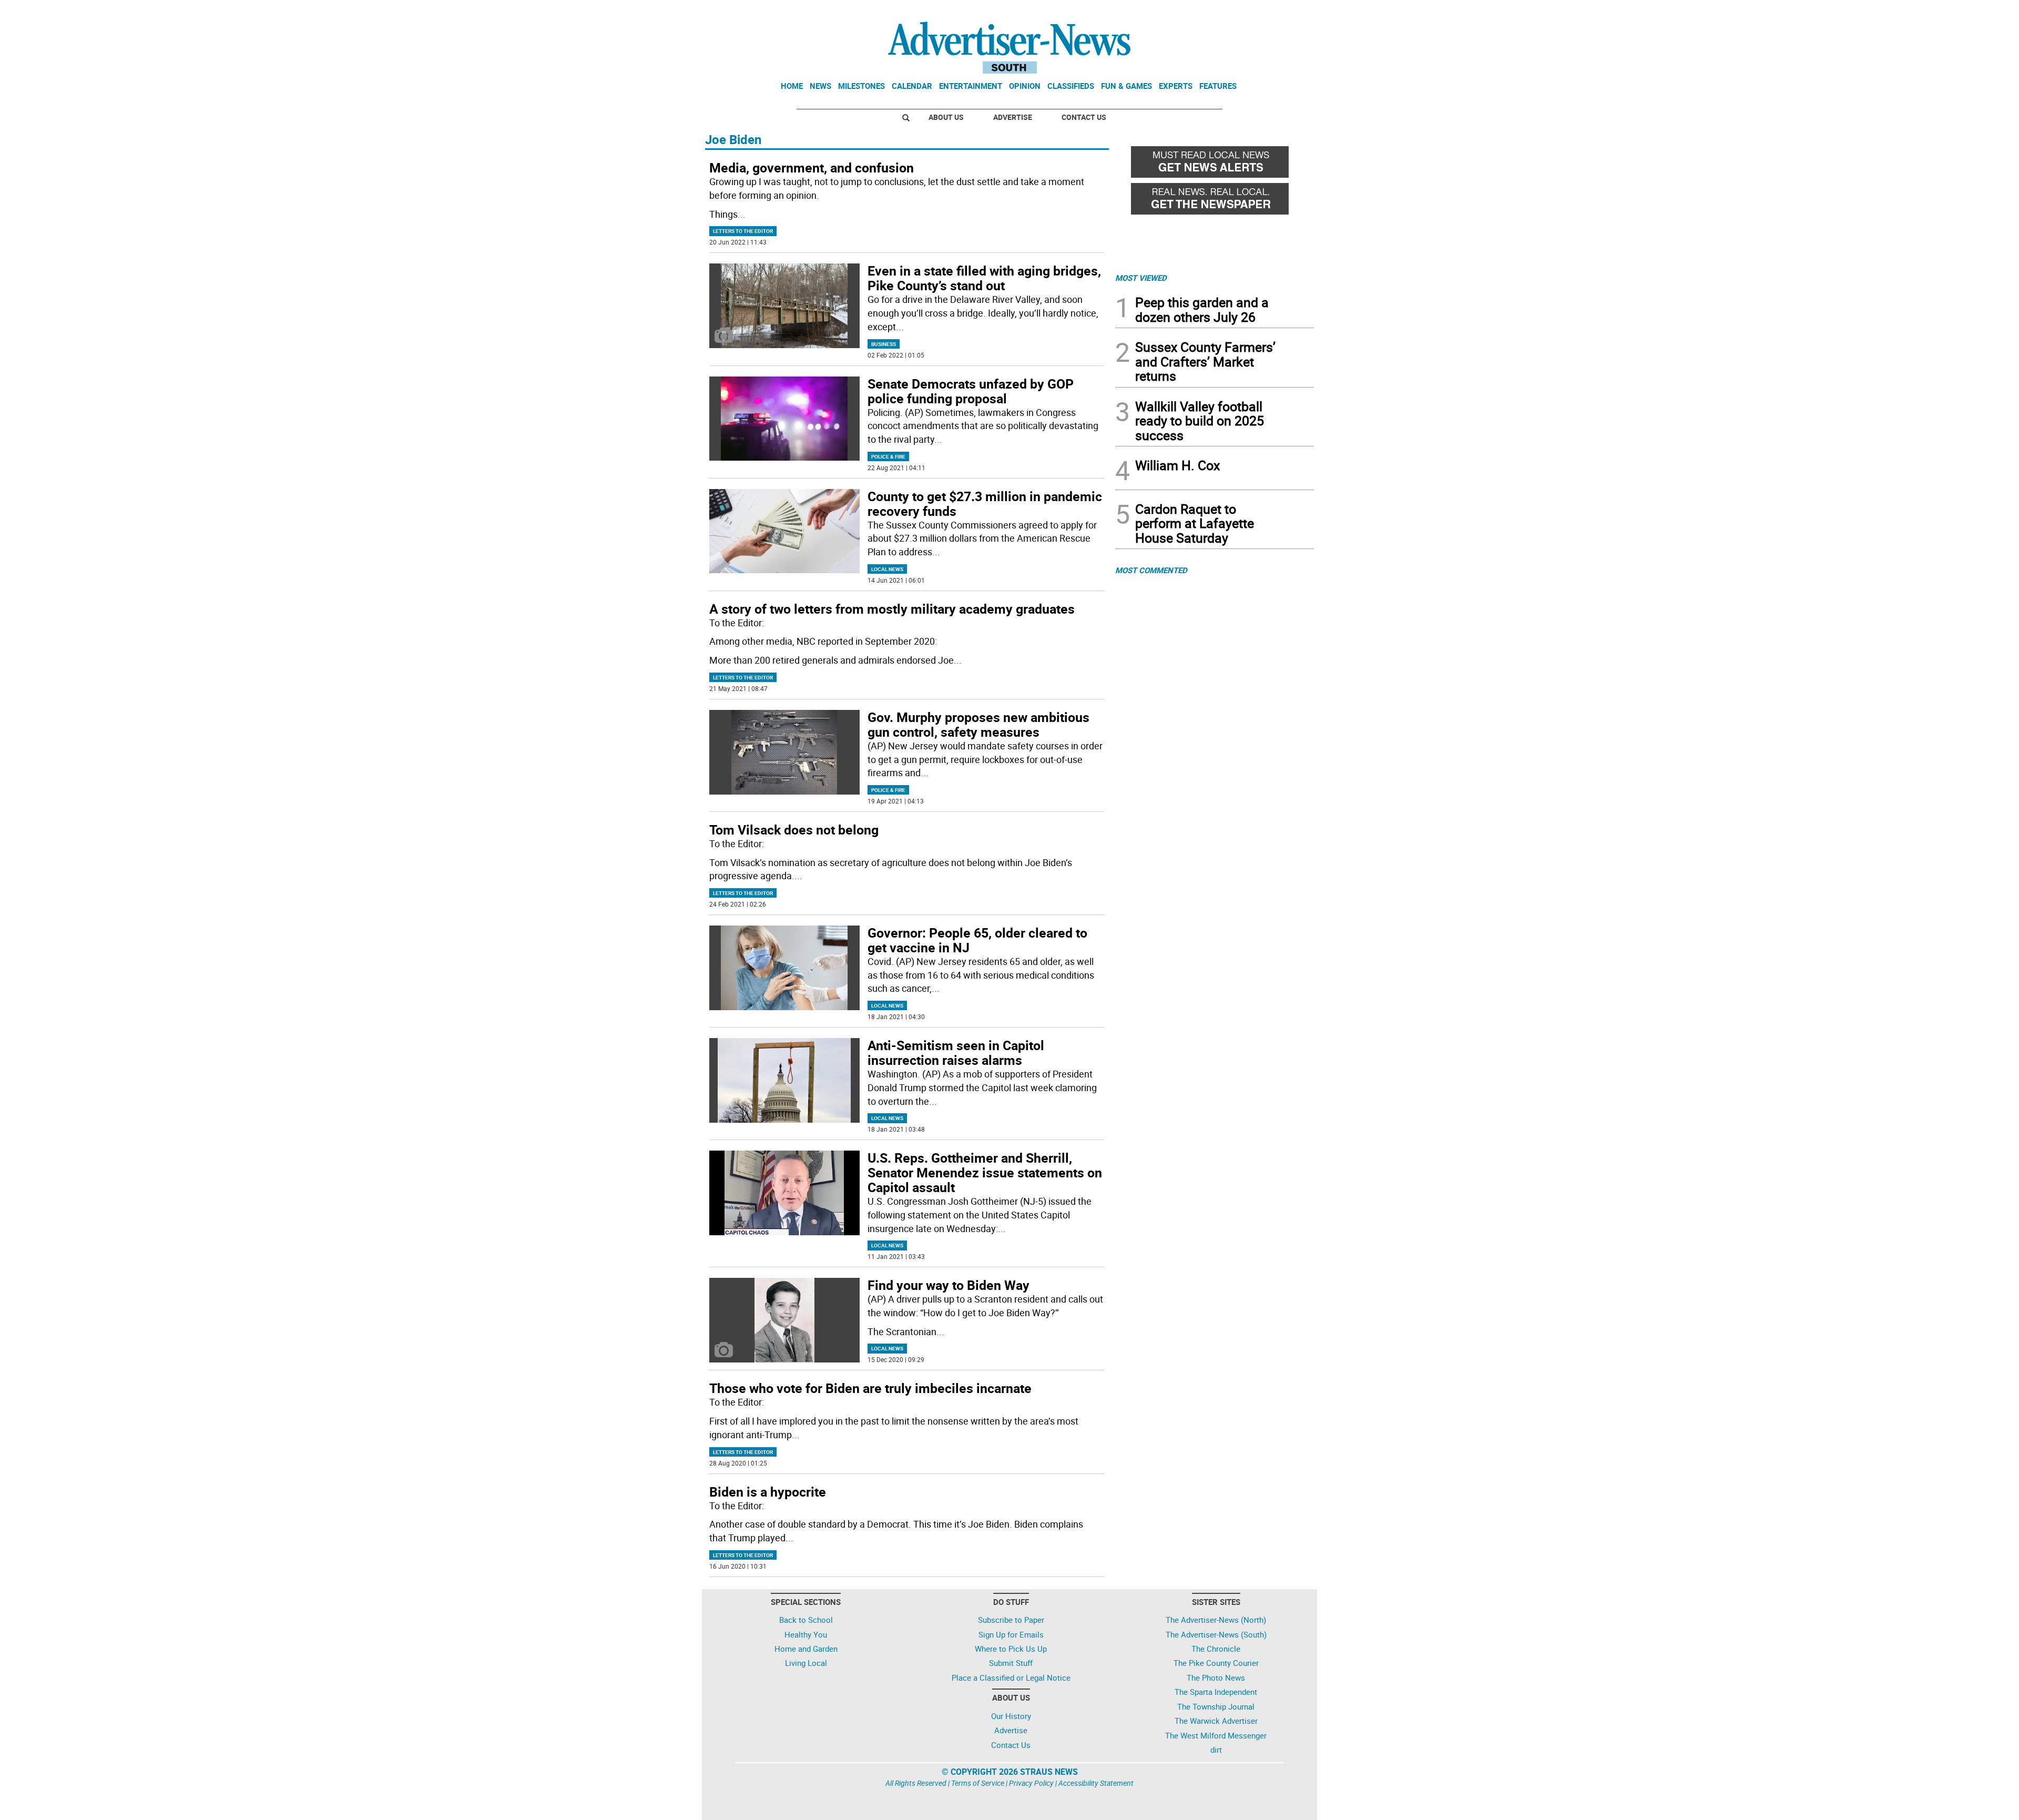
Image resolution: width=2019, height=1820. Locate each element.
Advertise (1013, 117)
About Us (946, 117)
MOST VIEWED (1141, 278)
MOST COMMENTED (1151, 570)
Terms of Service (978, 1783)
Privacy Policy (1031, 1783)
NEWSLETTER (1229, 12)
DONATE (1288, 12)
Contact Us (1084, 117)
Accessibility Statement (1096, 1783)
